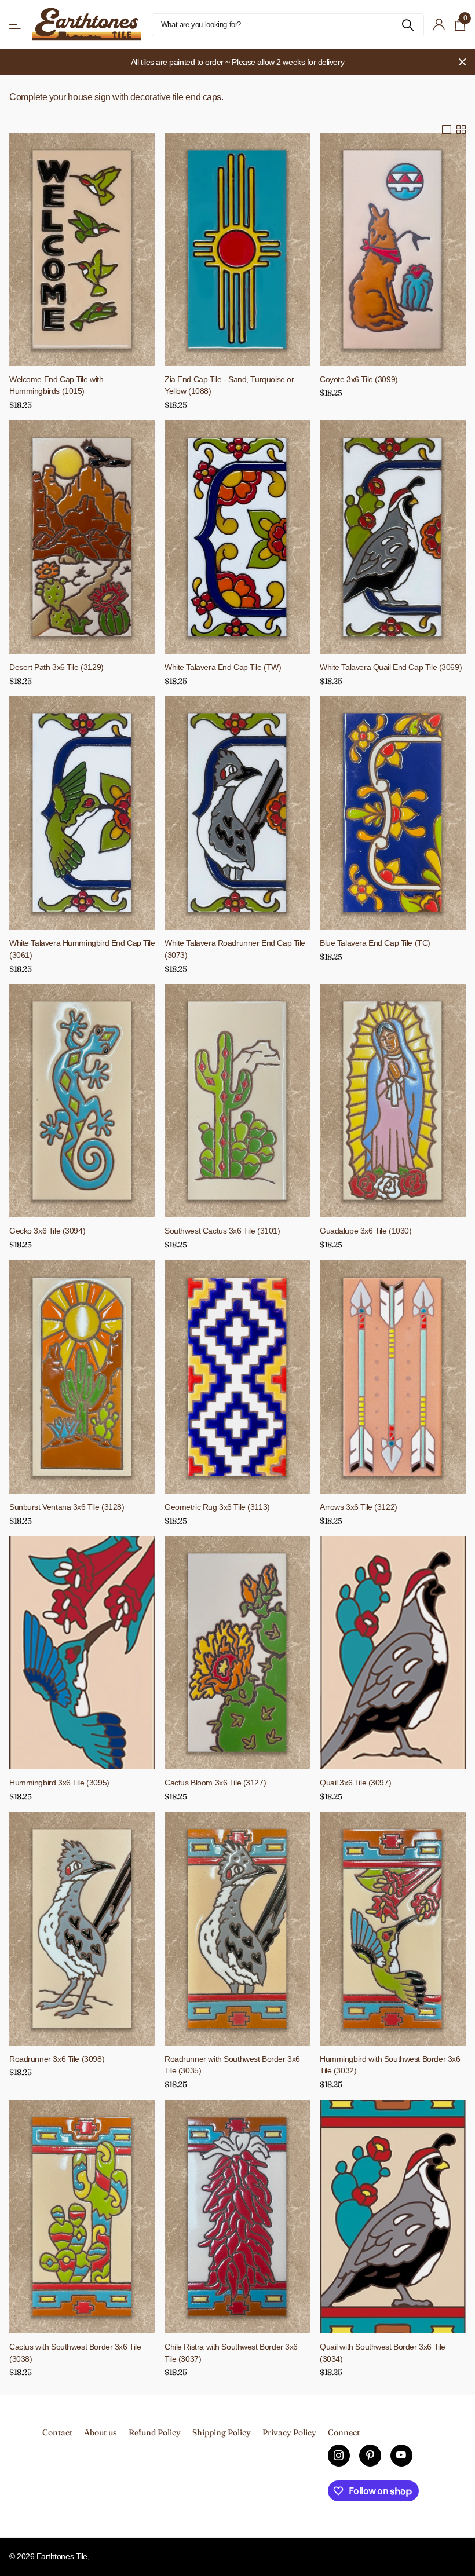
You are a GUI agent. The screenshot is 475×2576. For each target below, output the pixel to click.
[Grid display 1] (447, 130)
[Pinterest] (370, 2456)
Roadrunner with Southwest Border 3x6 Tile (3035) (232, 2065)
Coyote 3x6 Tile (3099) (359, 379)
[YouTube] (401, 2456)
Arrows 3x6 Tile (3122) (359, 1507)
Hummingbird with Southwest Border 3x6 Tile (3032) (390, 2065)
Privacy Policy (289, 2432)
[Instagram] (339, 2456)
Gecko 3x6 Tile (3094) (47, 1231)
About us (101, 2432)
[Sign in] (439, 25)
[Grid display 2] (461, 130)
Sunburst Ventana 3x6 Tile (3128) (67, 1507)
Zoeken (408, 25)
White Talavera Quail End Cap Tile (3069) (391, 667)
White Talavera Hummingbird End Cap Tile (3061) (82, 949)
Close (462, 62)
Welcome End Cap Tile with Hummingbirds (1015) (56, 385)
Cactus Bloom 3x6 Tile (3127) (215, 1783)
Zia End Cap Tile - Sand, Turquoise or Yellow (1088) (229, 385)
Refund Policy (155, 2432)
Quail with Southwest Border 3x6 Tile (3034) (383, 2353)
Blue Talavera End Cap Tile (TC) (375, 943)
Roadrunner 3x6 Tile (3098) (57, 2059)
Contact (57, 2432)
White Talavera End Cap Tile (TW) (223, 667)
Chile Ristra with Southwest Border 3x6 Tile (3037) (231, 2353)
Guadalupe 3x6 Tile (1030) (366, 1231)
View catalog (16, 25)
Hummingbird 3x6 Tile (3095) (59, 1783)
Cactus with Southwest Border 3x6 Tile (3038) (75, 2353)
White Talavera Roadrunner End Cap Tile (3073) (235, 949)
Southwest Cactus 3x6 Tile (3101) (222, 1231)
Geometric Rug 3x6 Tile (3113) (217, 1507)
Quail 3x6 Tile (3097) (355, 1783)
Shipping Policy (222, 2432)
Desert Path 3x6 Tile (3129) (56, 667)
